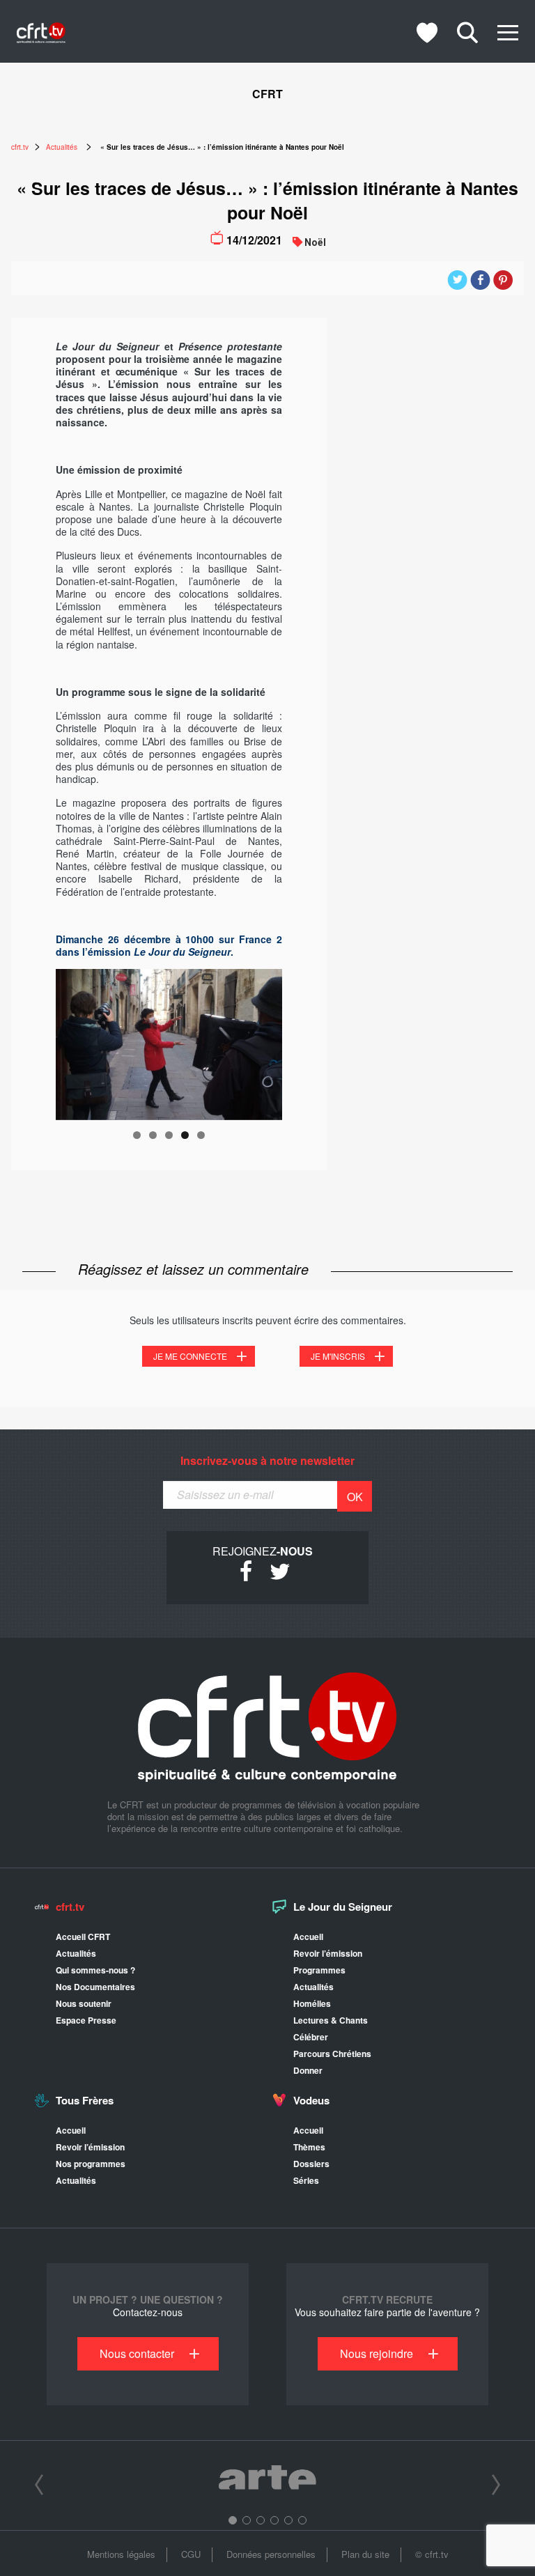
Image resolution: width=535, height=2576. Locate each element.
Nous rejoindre (377, 2353)
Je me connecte (190, 1356)
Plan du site (365, 2554)
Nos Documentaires (95, 1987)
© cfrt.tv (432, 2554)
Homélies (312, 2003)
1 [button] (233, 2520)
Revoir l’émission (328, 1953)
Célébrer (311, 2037)
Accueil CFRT (83, 1937)
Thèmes (309, 2147)
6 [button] (302, 2520)
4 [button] (274, 2520)
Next (265, 1041)
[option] (267, 2480)
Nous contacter (137, 2353)
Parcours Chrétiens (332, 2054)
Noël (315, 242)
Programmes (319, 1970)
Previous (73, 1041)
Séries (306, 2180)
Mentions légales (121, 2554)
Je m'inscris (338, 1356)
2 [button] (247, 2520)
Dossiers (311, 2164)
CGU (191, 2554)
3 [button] (261, 2520)
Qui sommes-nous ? (95, 1970)
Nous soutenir (84, 2003)
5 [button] (288, 2520)
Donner (308, 2070)
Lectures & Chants (331, 2020)
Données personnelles (271, 2554)
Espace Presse (86, 2020)
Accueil (308, 1937)
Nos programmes (91, 2164)
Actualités (76, 1953)
